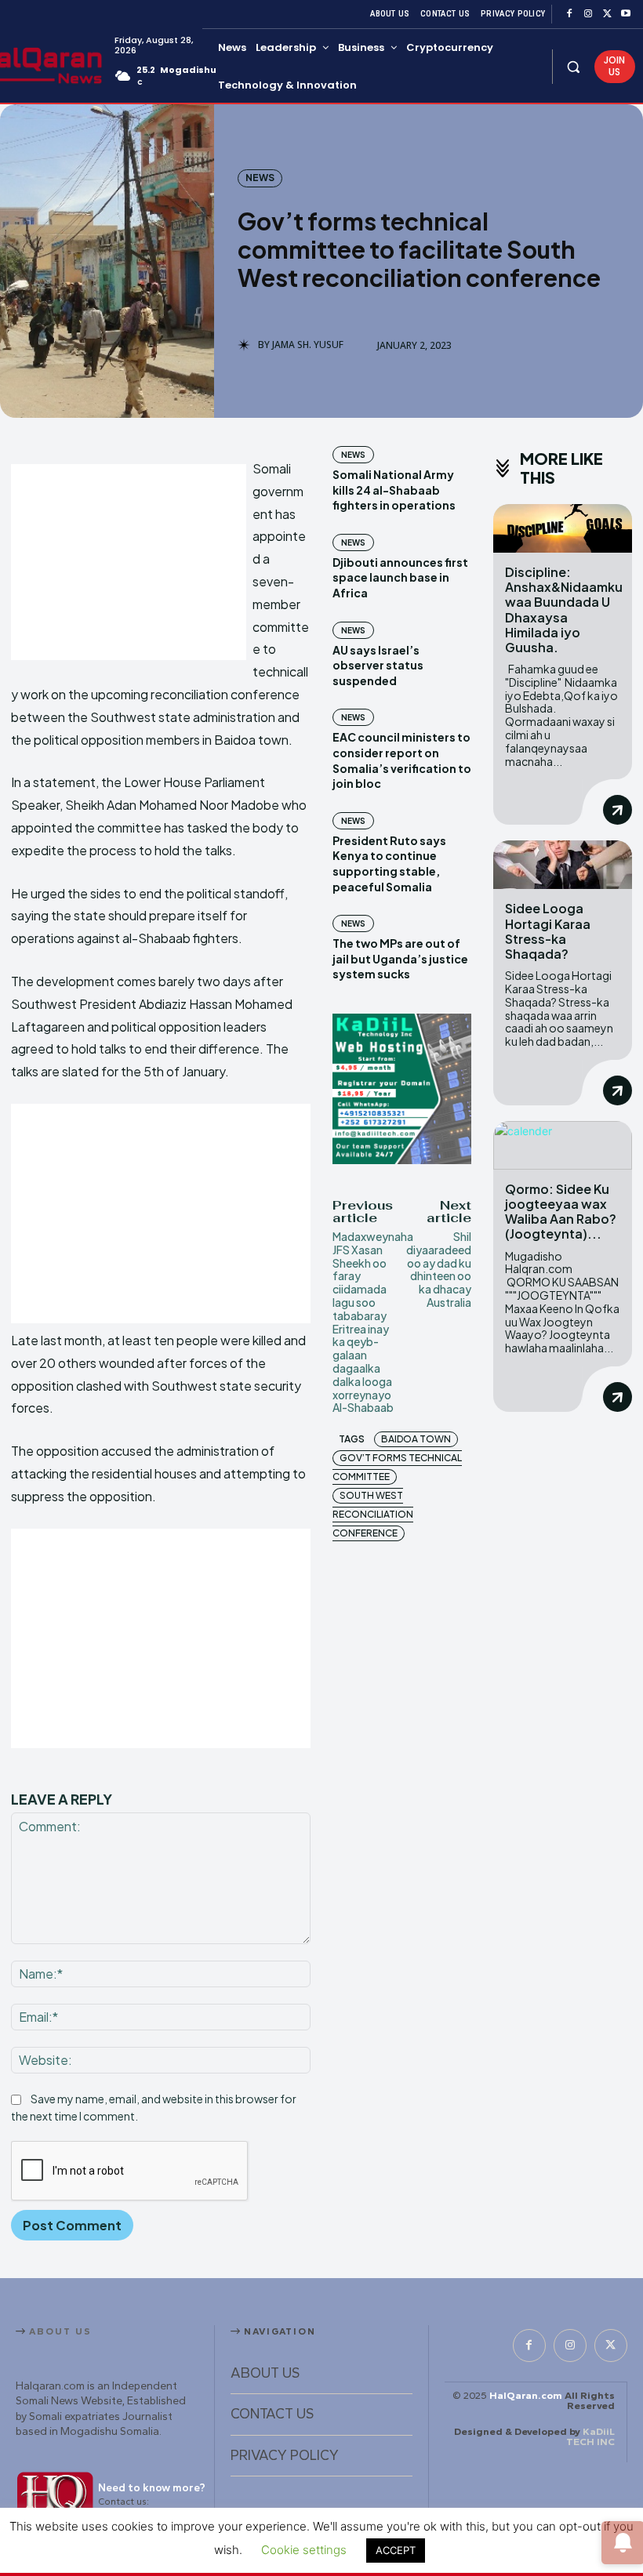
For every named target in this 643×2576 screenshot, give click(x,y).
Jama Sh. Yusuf (308, 345)
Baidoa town (416, 1439)
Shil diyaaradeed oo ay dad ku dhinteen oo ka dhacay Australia (439, 1269)
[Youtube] (626, 14)
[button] (574, 66)
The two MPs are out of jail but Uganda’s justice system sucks (400, 958)
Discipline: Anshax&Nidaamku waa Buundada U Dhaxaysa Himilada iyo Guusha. (564, 610)
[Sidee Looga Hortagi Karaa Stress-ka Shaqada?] (563, 865)
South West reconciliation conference (373, 1514)
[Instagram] (588, 14)
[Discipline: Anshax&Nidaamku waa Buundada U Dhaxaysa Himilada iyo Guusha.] (563, 528)
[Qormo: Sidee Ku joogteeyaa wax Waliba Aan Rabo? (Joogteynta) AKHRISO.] (563, 1145)
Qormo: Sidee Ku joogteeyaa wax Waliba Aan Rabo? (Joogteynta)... (561, 1212)
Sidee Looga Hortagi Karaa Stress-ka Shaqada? (548, 931)
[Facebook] (569, 14)
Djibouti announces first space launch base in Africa (400, 577)
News (260, 178)
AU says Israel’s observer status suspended (378, 665)
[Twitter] (607, 14)
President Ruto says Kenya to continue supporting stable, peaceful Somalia (389, 864)
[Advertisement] (129, 562)
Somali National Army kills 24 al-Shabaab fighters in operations (394, 490)
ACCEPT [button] (396, 2550)
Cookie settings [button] (304, 2550)
